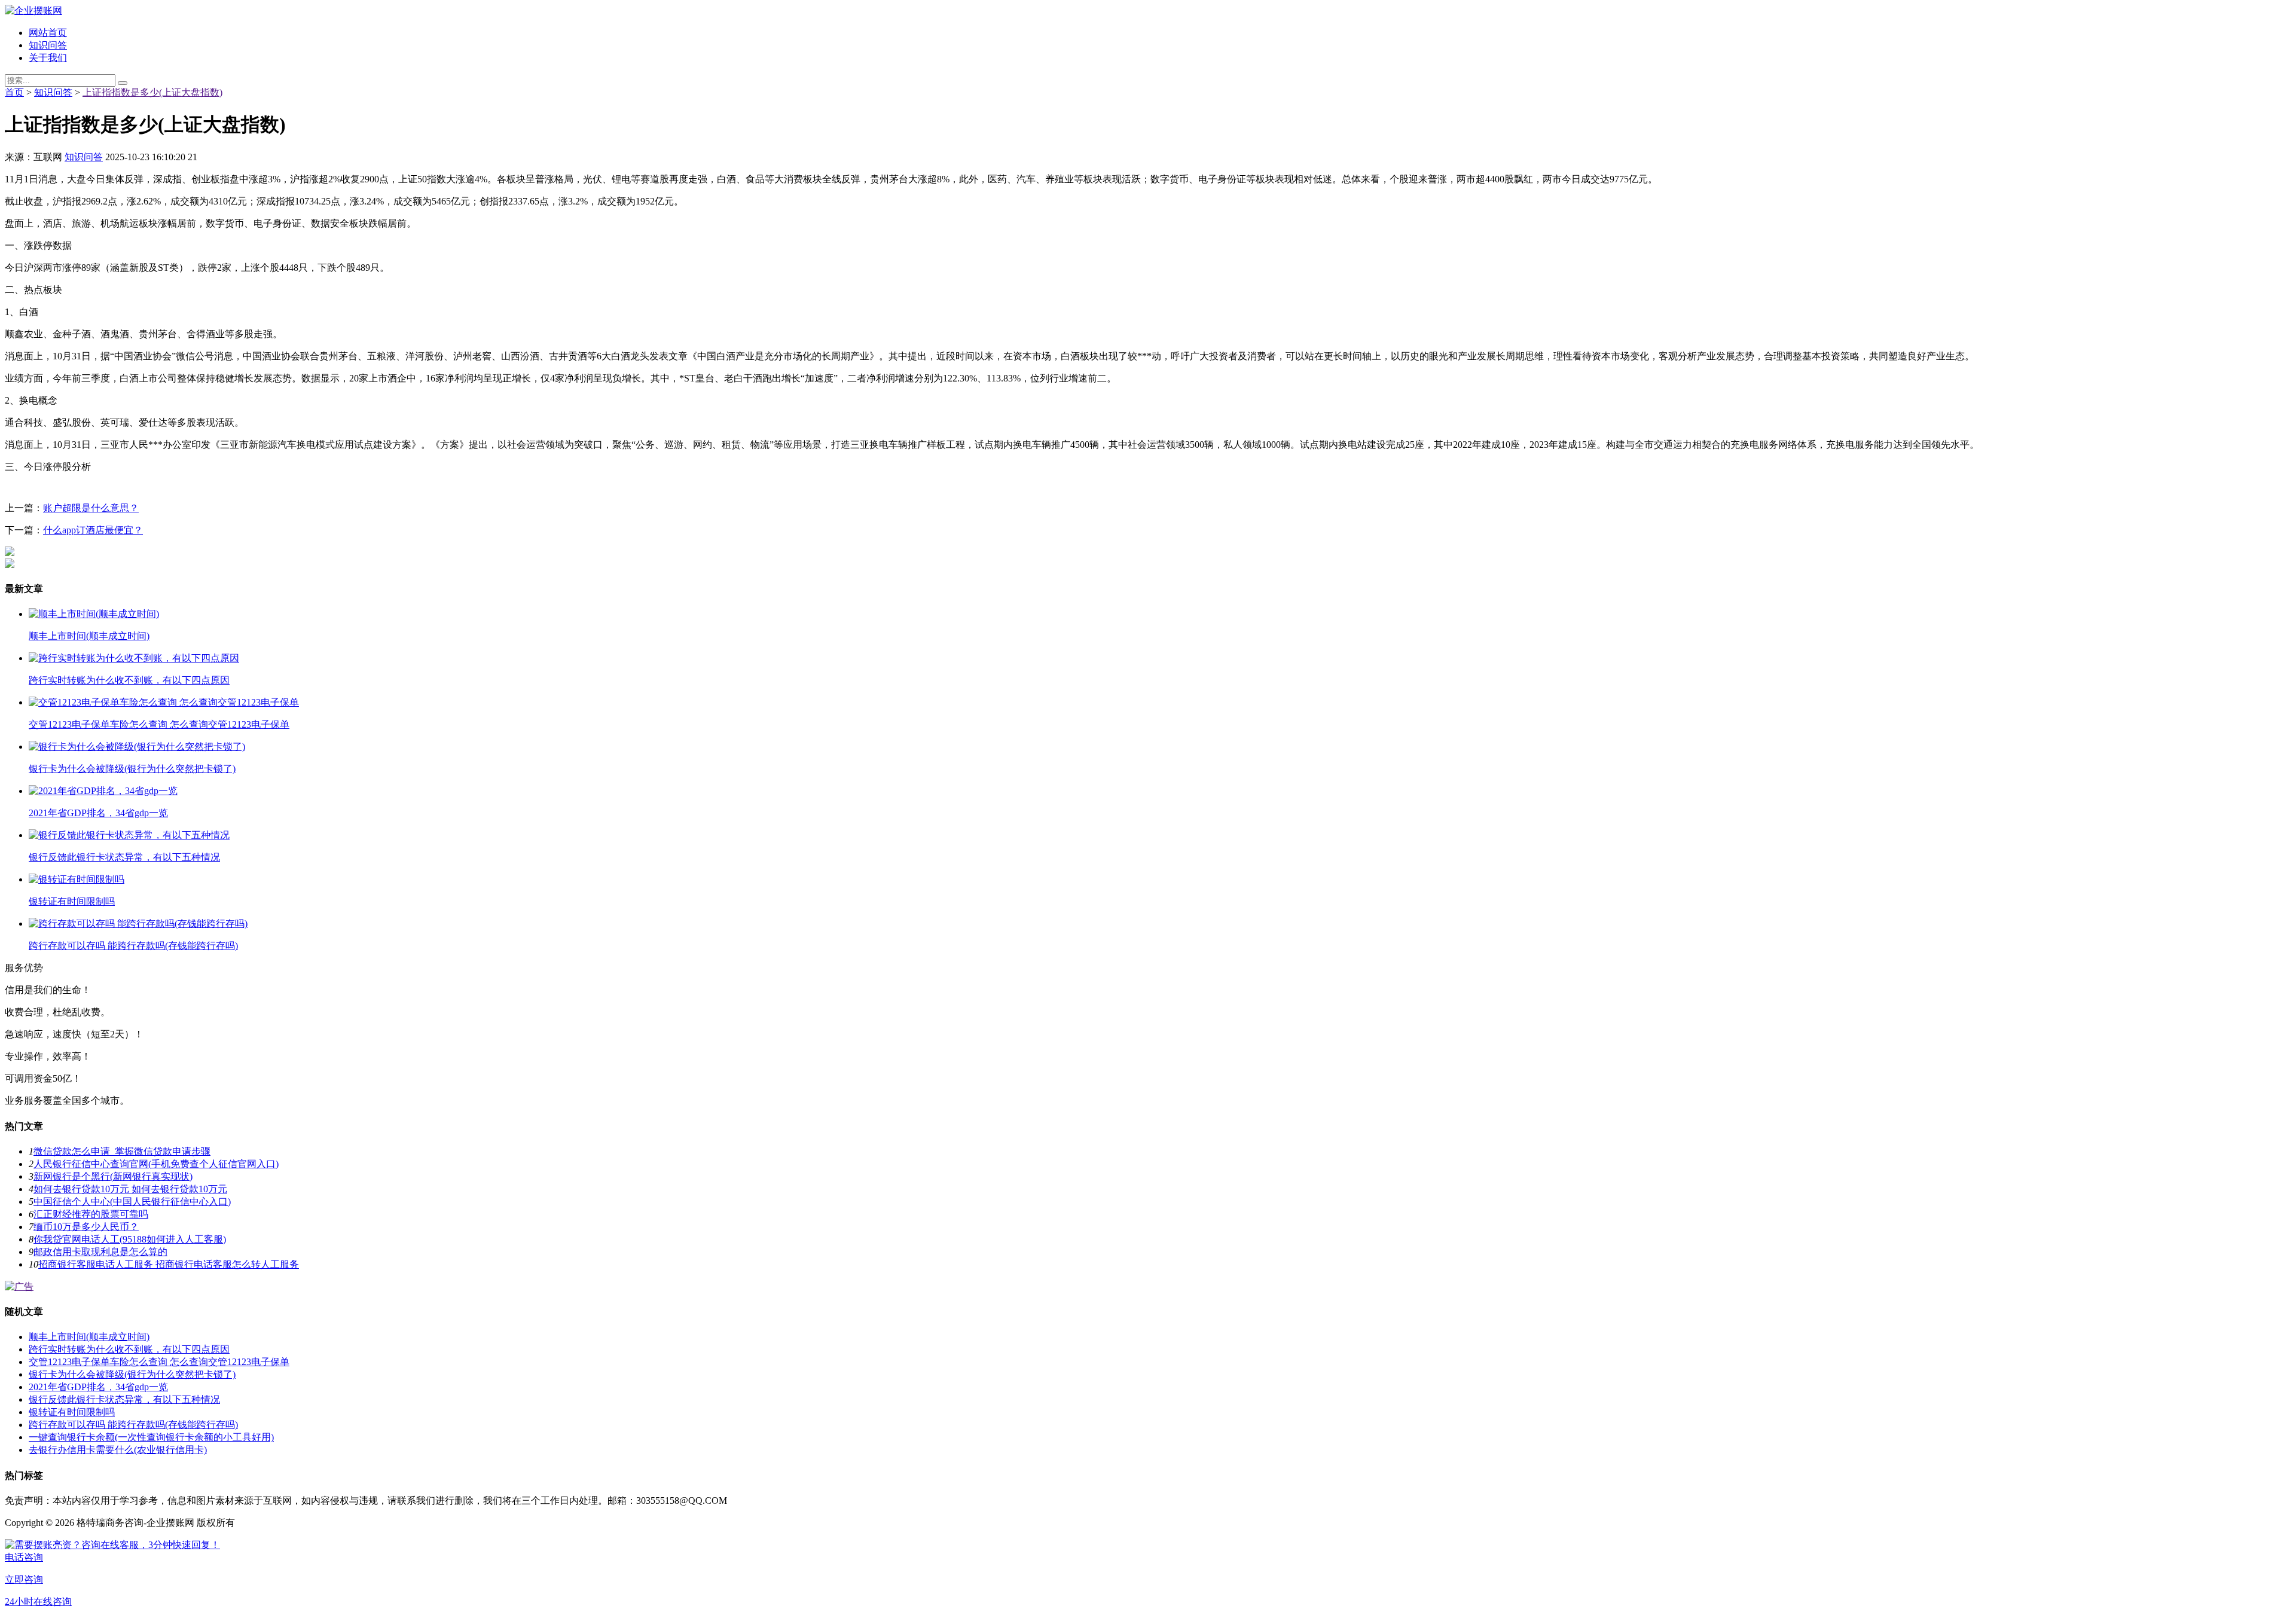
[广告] (19, 1286)
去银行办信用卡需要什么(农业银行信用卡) (118, 1450)
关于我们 (48, 58)
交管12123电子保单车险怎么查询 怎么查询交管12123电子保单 (159, 1362)
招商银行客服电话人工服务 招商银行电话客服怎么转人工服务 (169, 1264)
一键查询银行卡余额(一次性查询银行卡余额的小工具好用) (151, 1437)
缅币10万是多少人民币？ (86, 1227)
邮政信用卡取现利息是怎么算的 (100, 1252)
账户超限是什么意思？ (91, 508)
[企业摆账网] (33, 10)
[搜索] (123, 83)
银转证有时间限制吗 (72, 1412)
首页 (14, 92)
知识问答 (48, 45)
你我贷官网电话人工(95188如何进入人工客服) (130, 1239)
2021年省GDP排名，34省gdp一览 (98, 1387)
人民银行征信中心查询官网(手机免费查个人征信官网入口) (156, 1164)
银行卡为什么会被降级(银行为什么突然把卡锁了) (132, 1374)
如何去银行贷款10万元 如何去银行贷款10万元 (130, 1189)
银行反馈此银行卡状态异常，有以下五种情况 (124, 1399)
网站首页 (48, 33)
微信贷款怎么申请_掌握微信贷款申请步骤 (122, 1151)
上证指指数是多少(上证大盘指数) (152, 92)
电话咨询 (24, 1557)
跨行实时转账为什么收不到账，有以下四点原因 (129, 1349)
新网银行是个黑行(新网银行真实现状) (113, 1176)
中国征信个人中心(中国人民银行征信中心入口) (132, 1202)
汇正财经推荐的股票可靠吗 (91, 1214)
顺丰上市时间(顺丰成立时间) (89, 1337)
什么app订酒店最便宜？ (93, 530)
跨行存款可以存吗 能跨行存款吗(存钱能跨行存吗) (133, 1425)
